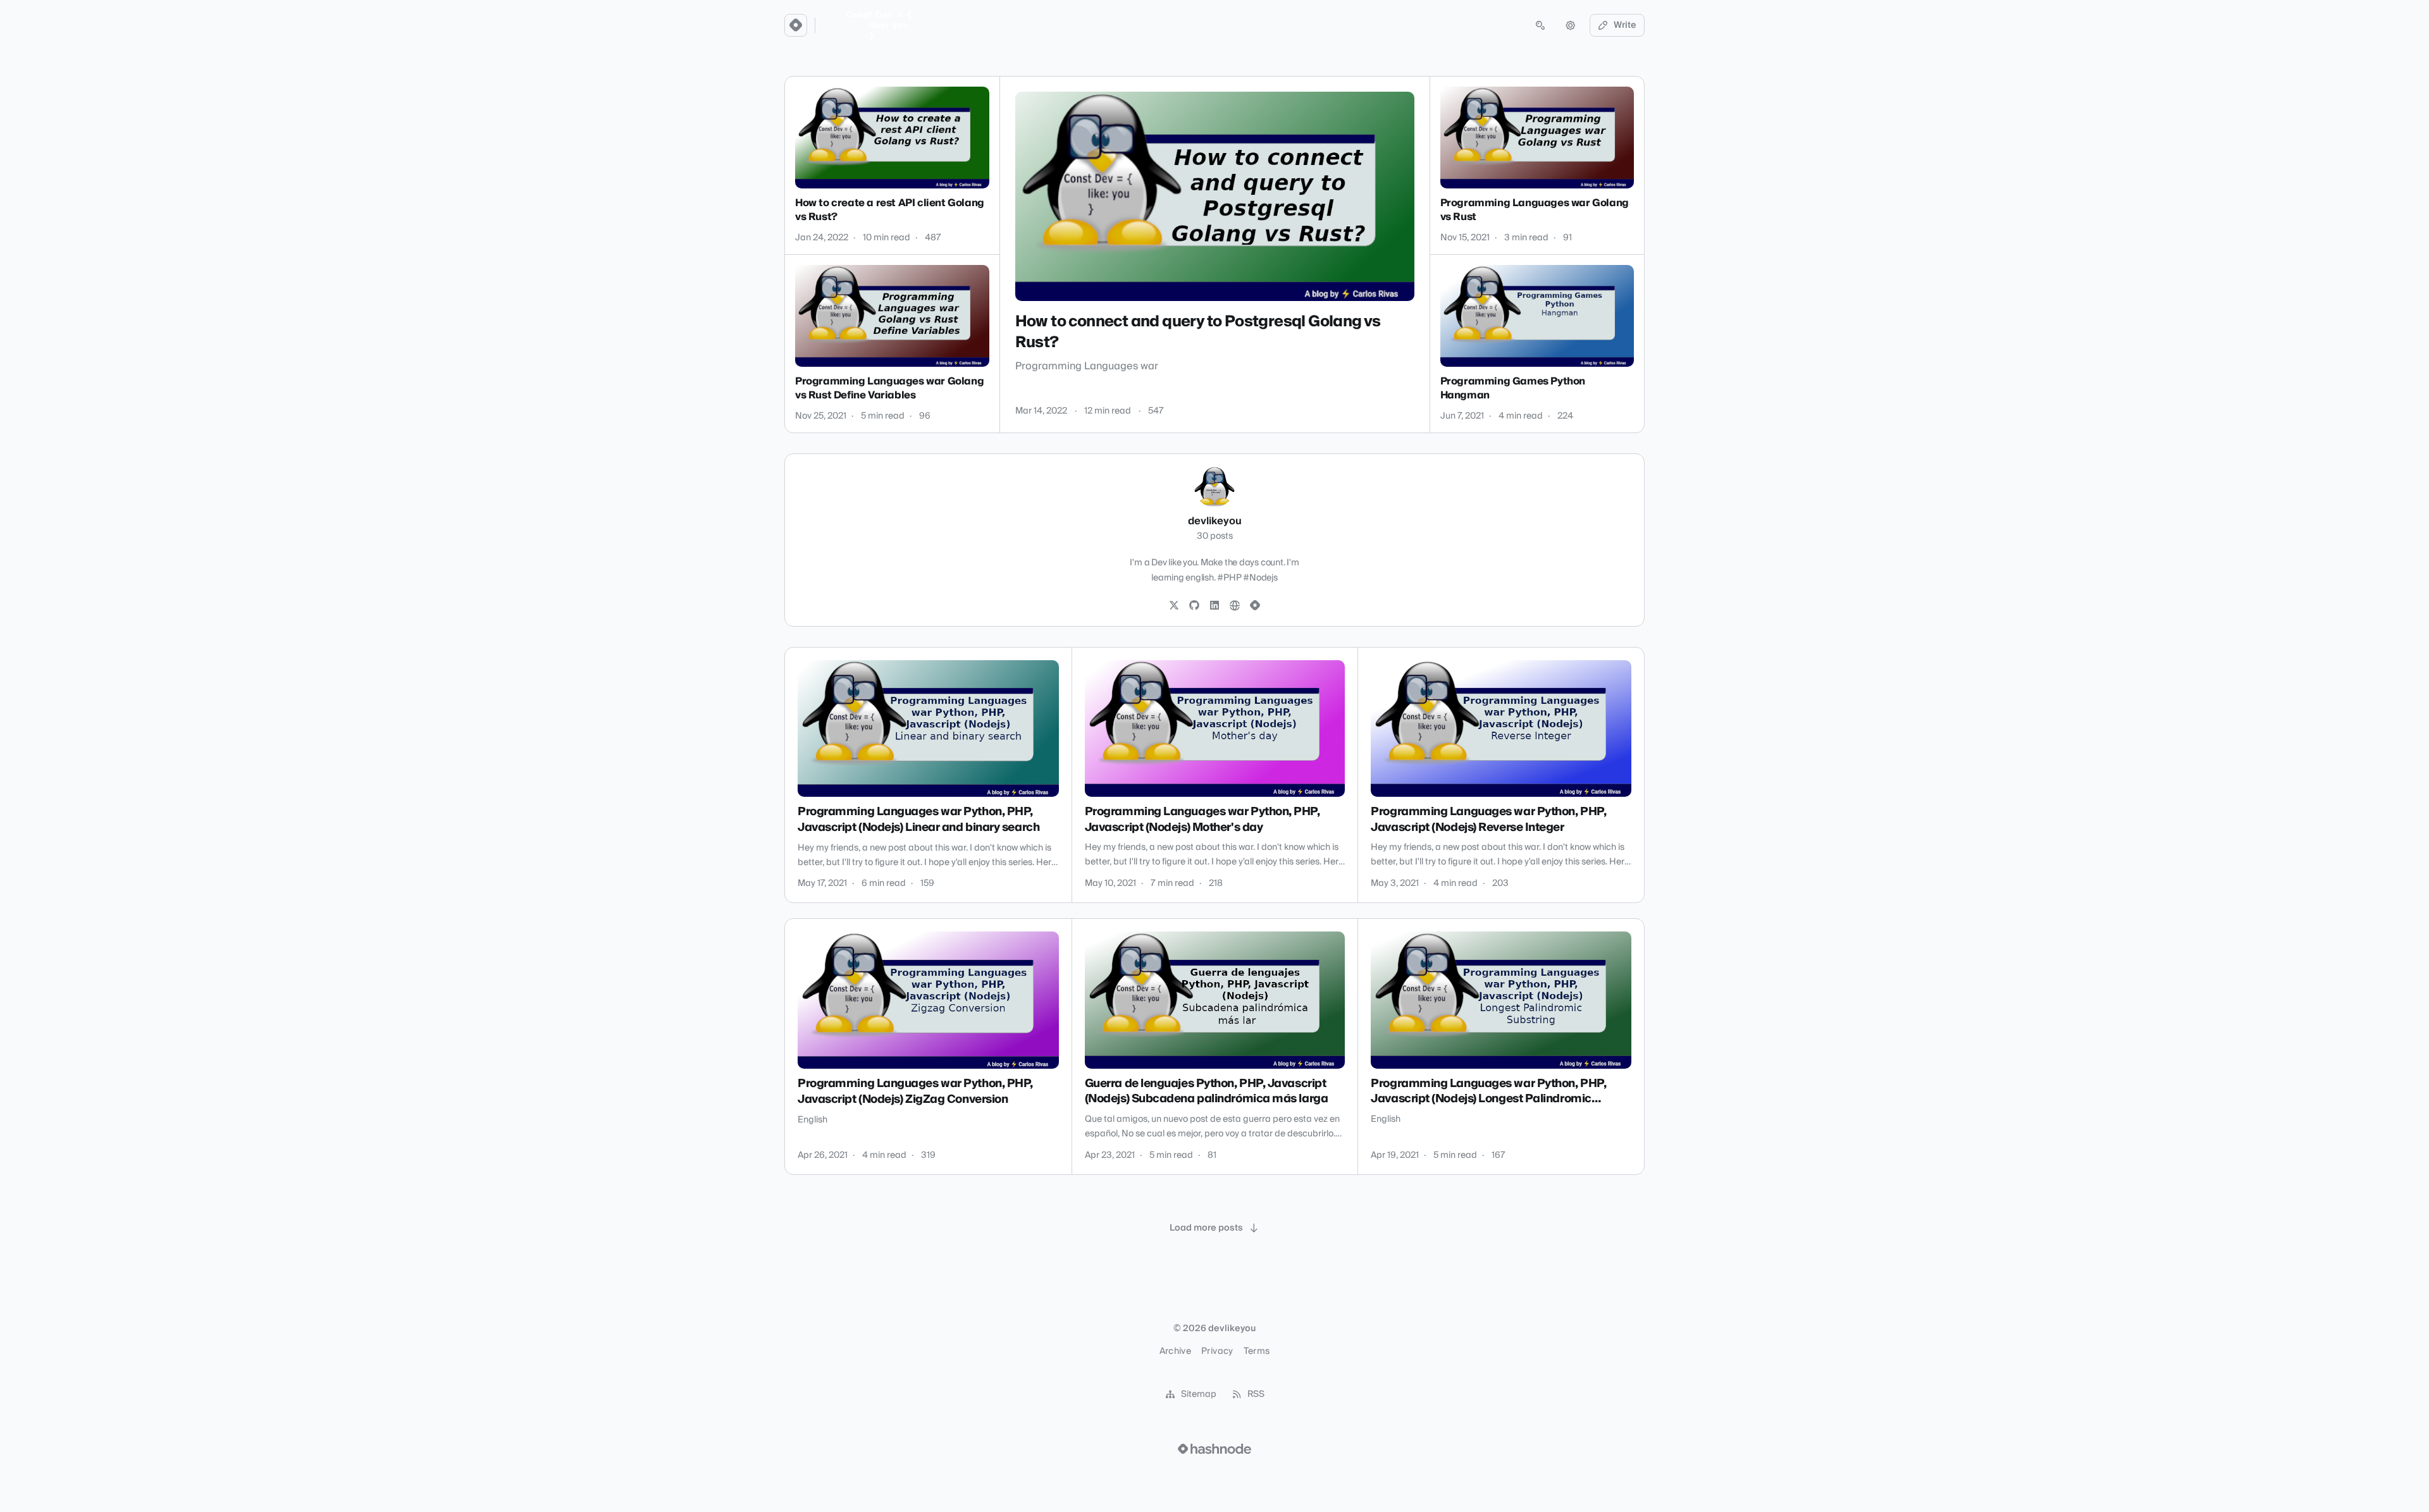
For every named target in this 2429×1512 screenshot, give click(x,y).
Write (1625, 25)
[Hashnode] (1255, 606)
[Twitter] (1174, 606)
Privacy (1217, 1351)
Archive (1175, 1351)
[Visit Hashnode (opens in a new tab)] (1214, 1449)
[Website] (1235, 606)
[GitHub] (1194, 606)
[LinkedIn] (1214, 606)
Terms (1257, 1351)
